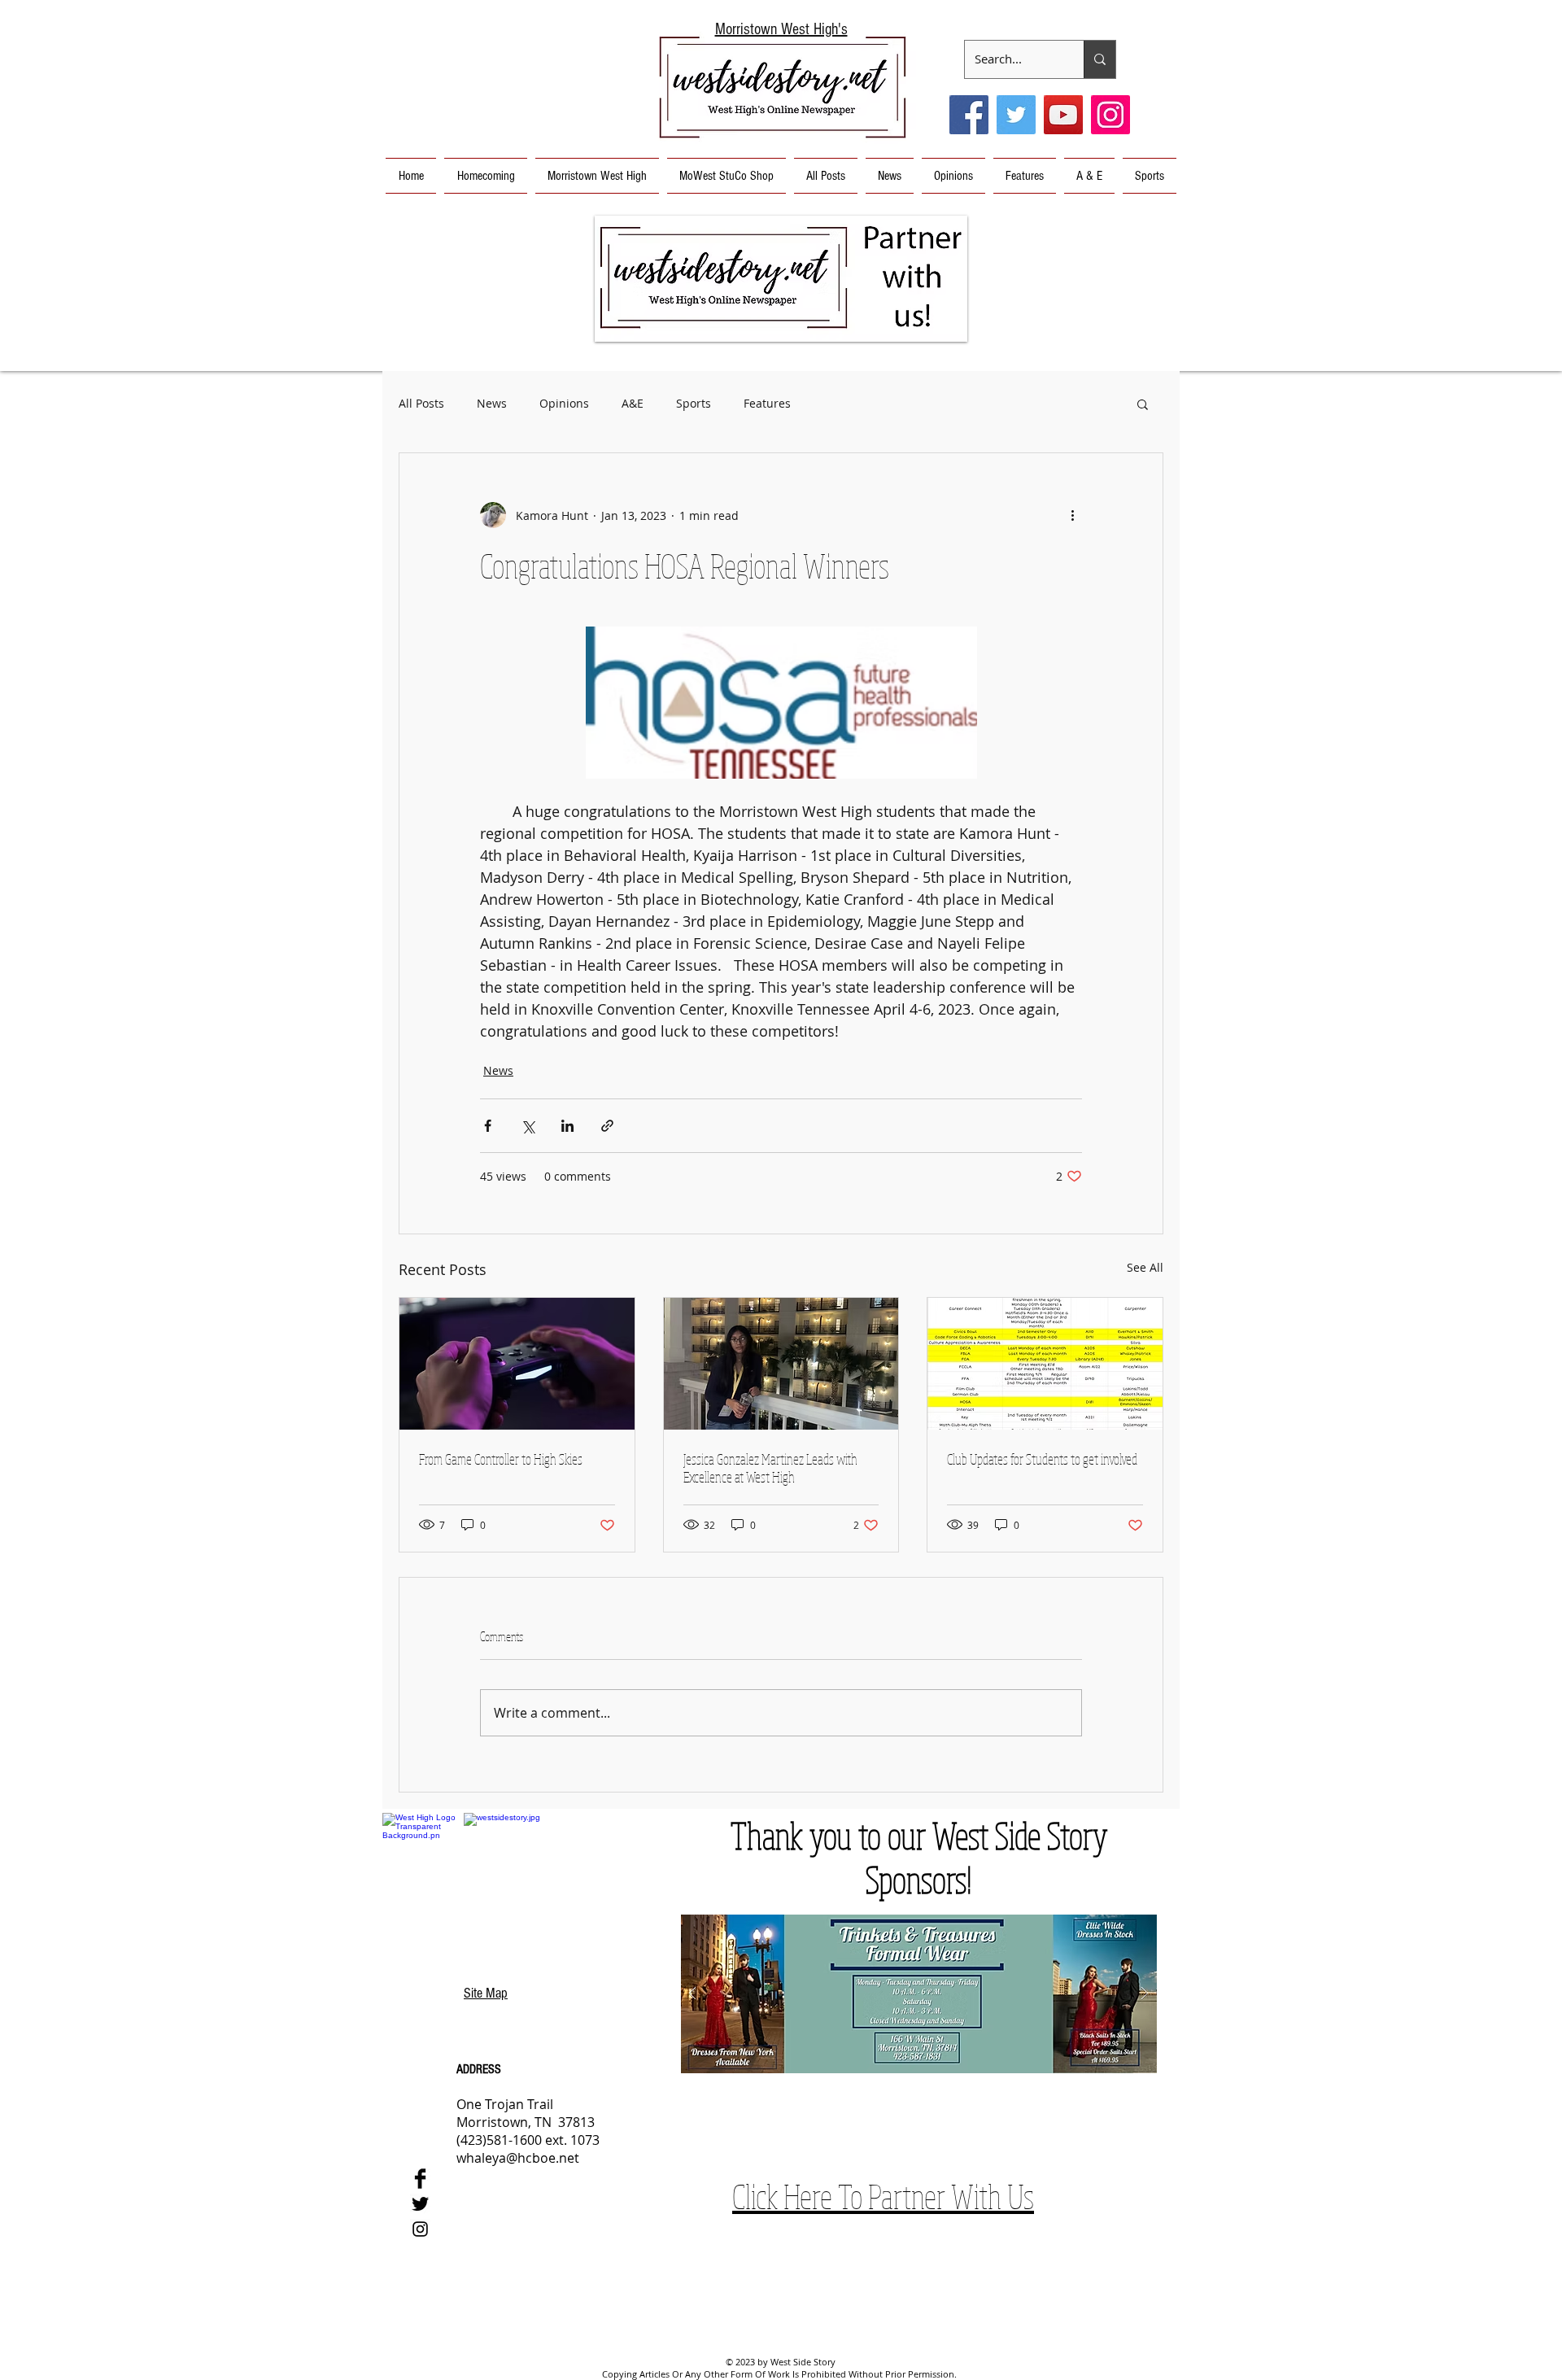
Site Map (486, 1993)
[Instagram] (1110, 115)
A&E (633, 403)
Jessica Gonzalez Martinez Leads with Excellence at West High (770, 1468)
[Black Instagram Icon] (420, 2229)
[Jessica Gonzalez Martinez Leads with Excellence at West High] (781, 1364)
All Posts (421, 403)
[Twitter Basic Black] (420, 2204)
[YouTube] (1063, 115)
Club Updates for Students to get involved (1042, 1459)
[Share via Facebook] (488, 1126)
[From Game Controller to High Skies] (517, 1364)
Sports (694, 403)
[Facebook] (969, 115)
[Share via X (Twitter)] (528, 1126)
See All (1145, 1267)
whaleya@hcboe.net (518, 2158)
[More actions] (1072, 515)
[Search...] (1100, 59)
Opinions (564, 403)
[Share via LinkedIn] (567, 1126)
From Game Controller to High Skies (501, 1459)
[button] (781, 279)
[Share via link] (607, 1126)
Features (767, 403)
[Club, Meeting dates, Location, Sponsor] (1045, 1364)
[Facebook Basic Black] (420, 2179)
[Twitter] (1016, 115)
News (492, 403)
